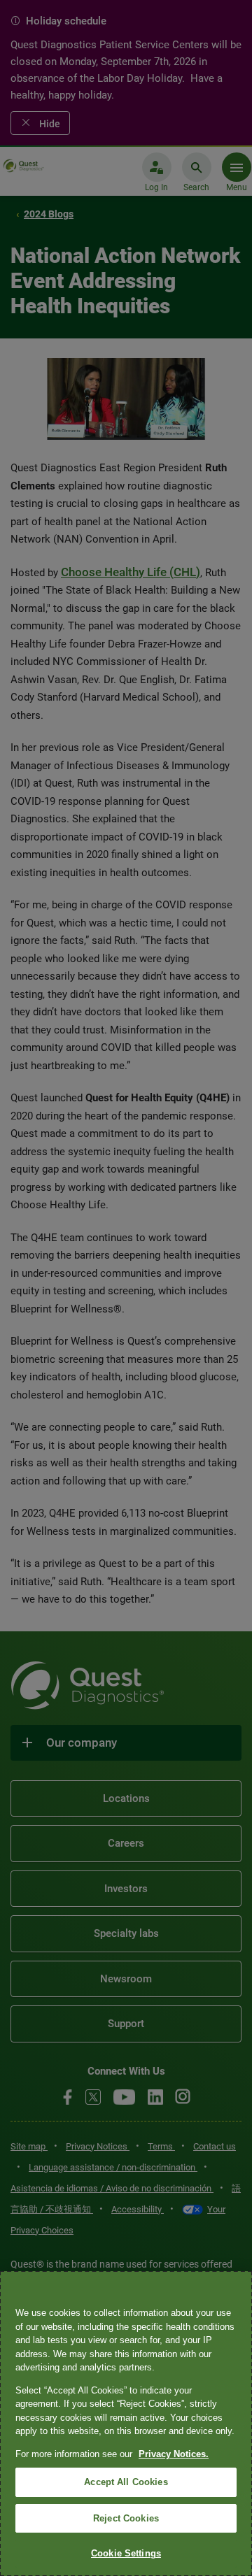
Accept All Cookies (126, 2482)
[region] (126, 2424)
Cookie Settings (126, 2553)
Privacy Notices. (174, 2454)
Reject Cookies (126, 2518)
